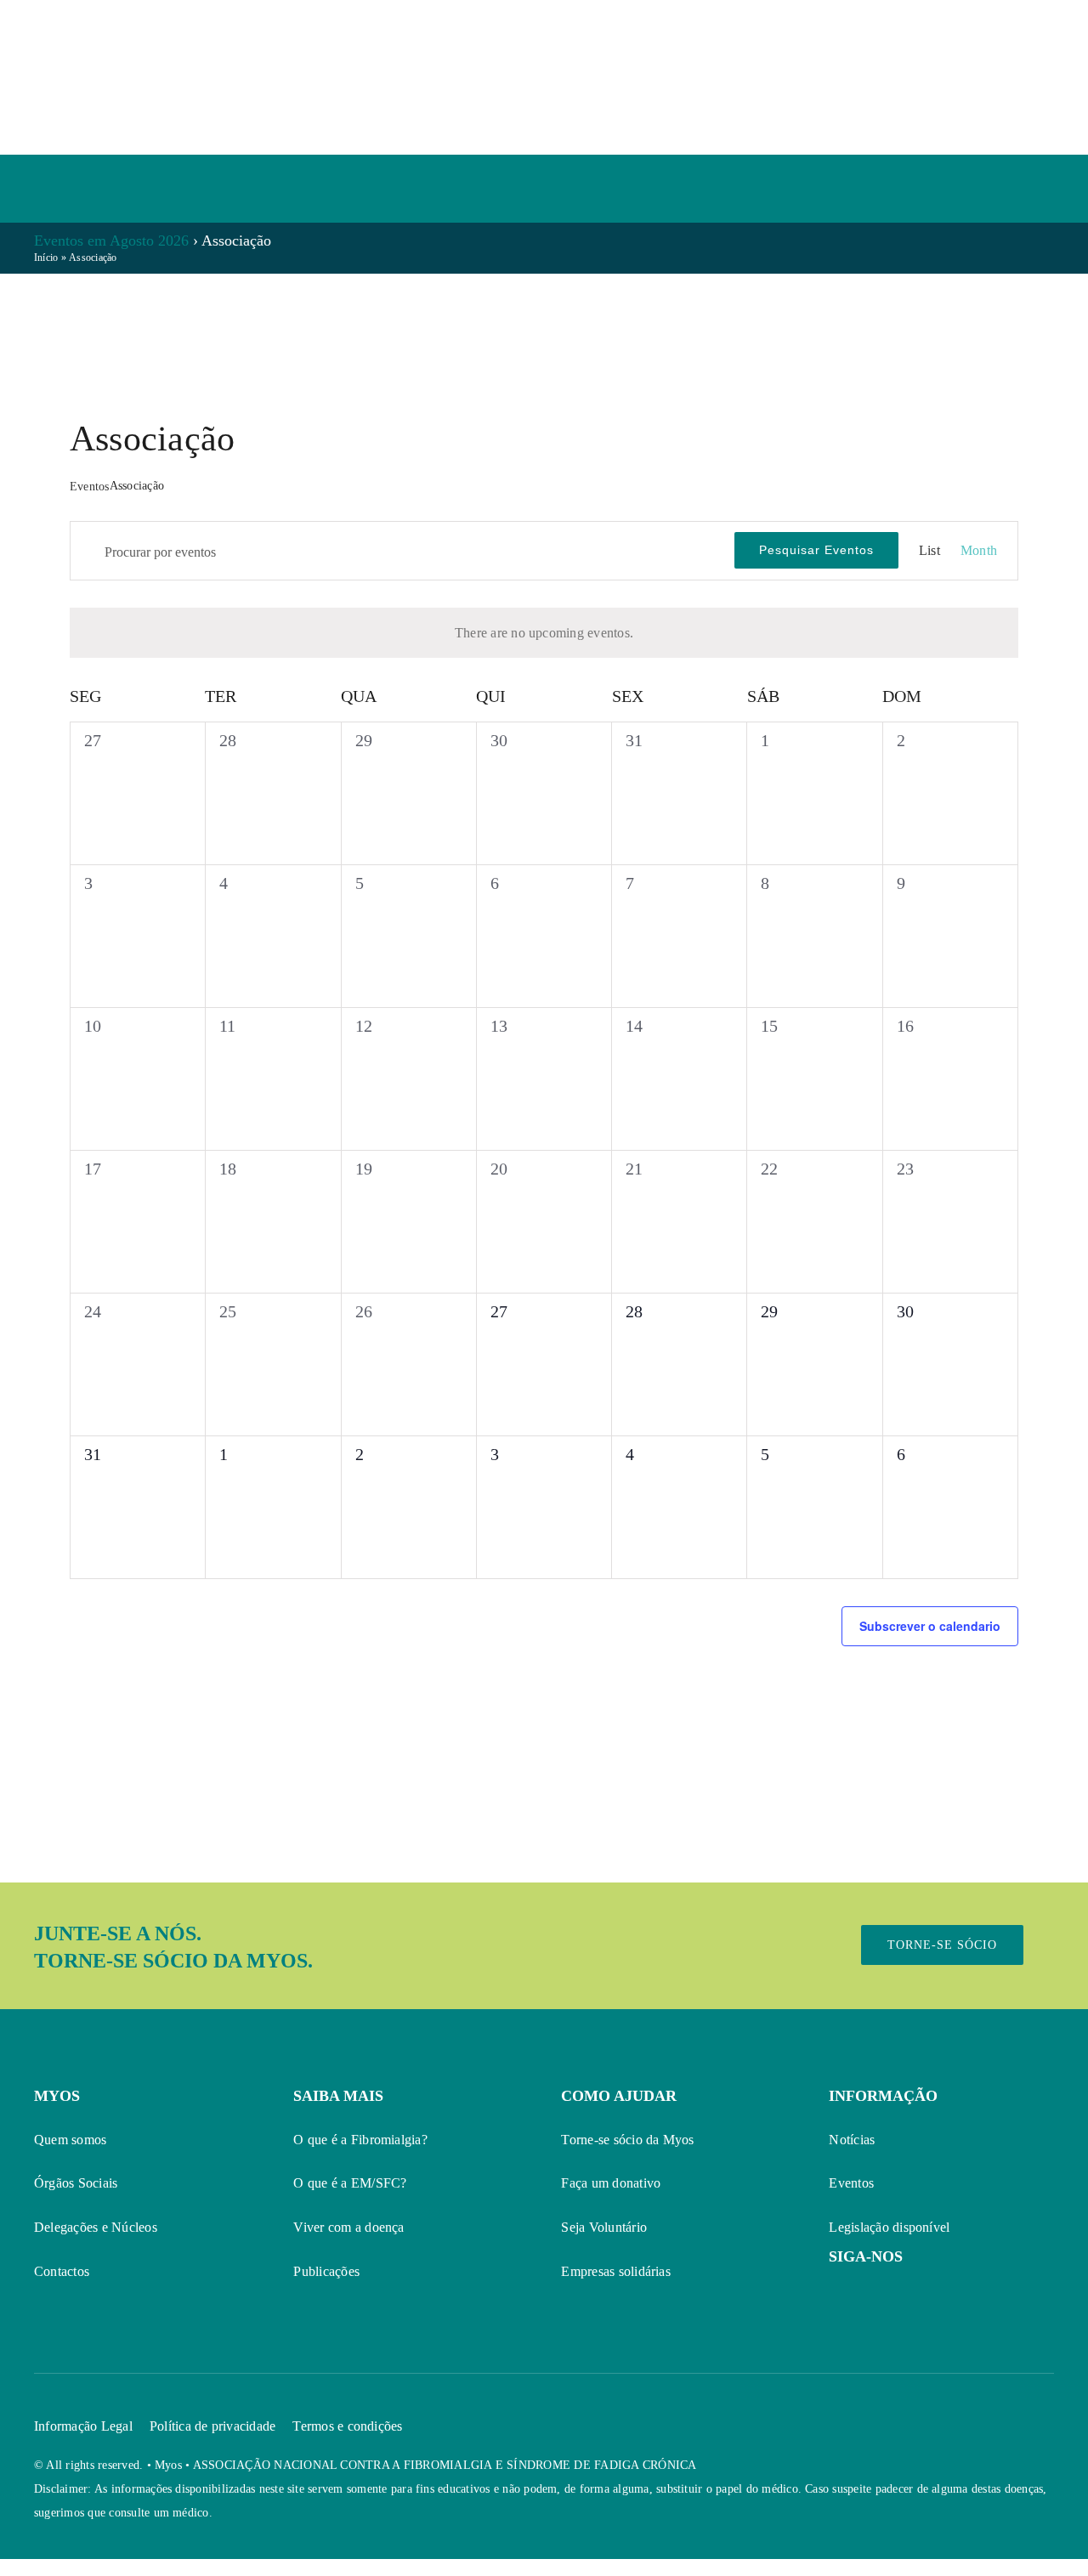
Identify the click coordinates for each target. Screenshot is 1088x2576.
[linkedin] (928, 2292)
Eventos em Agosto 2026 (111, 241)
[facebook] (836, 2292)
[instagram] (898, 2292)
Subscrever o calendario (930, 1626)
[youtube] (867, 2292)
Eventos (90, 487)
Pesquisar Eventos (816, 550)
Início (46, 258)
